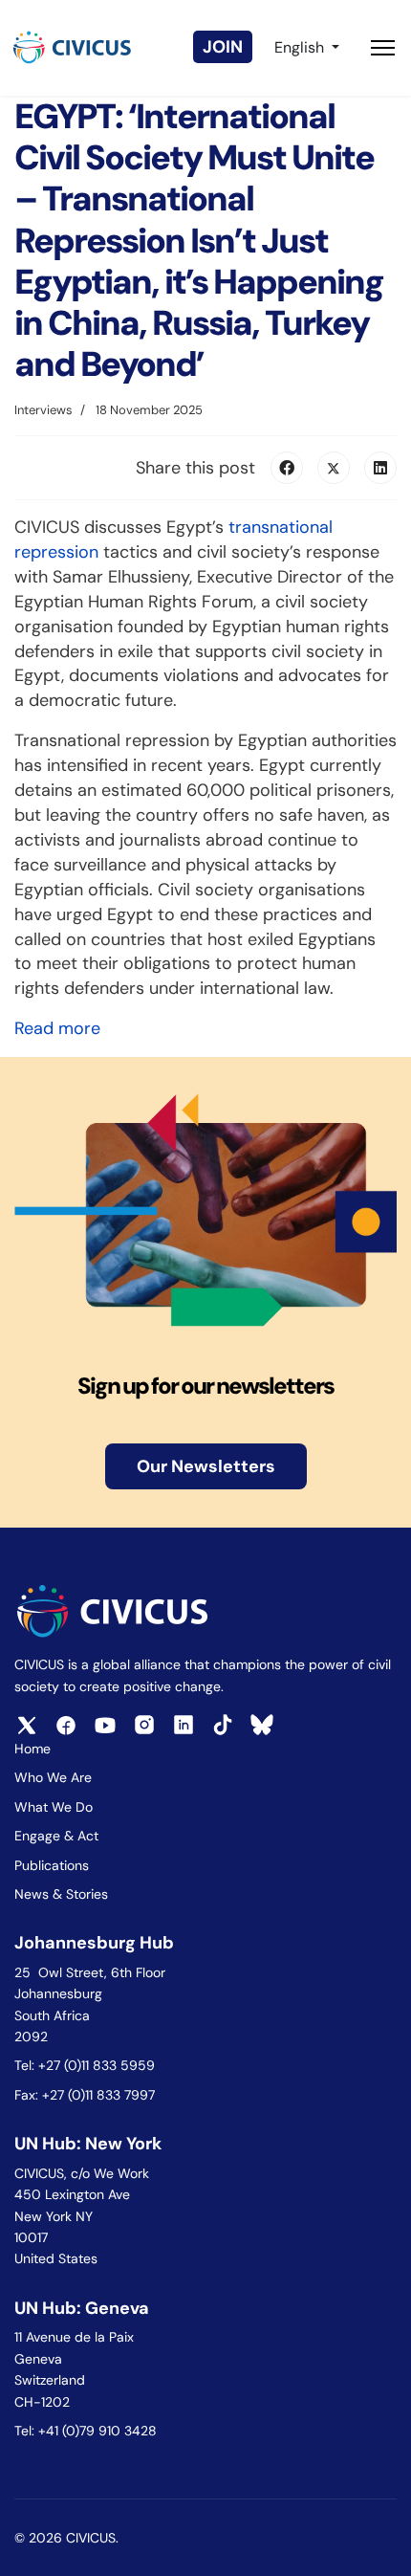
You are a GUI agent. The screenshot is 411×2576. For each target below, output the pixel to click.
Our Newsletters (206, 1466)
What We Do (54, 1807)
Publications (52, 1865)
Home (32, 1749)
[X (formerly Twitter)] (334, 468)
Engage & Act (56, 1836)
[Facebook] (287, 468)
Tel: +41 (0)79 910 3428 (86, 2431)
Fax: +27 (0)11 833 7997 (85, 2095)
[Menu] (383, 48)
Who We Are (53, 1777)
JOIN (223, 47)
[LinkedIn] (380, 468)
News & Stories (61, 1894)
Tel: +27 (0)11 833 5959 (87, 2065)
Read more (57, 1028)
